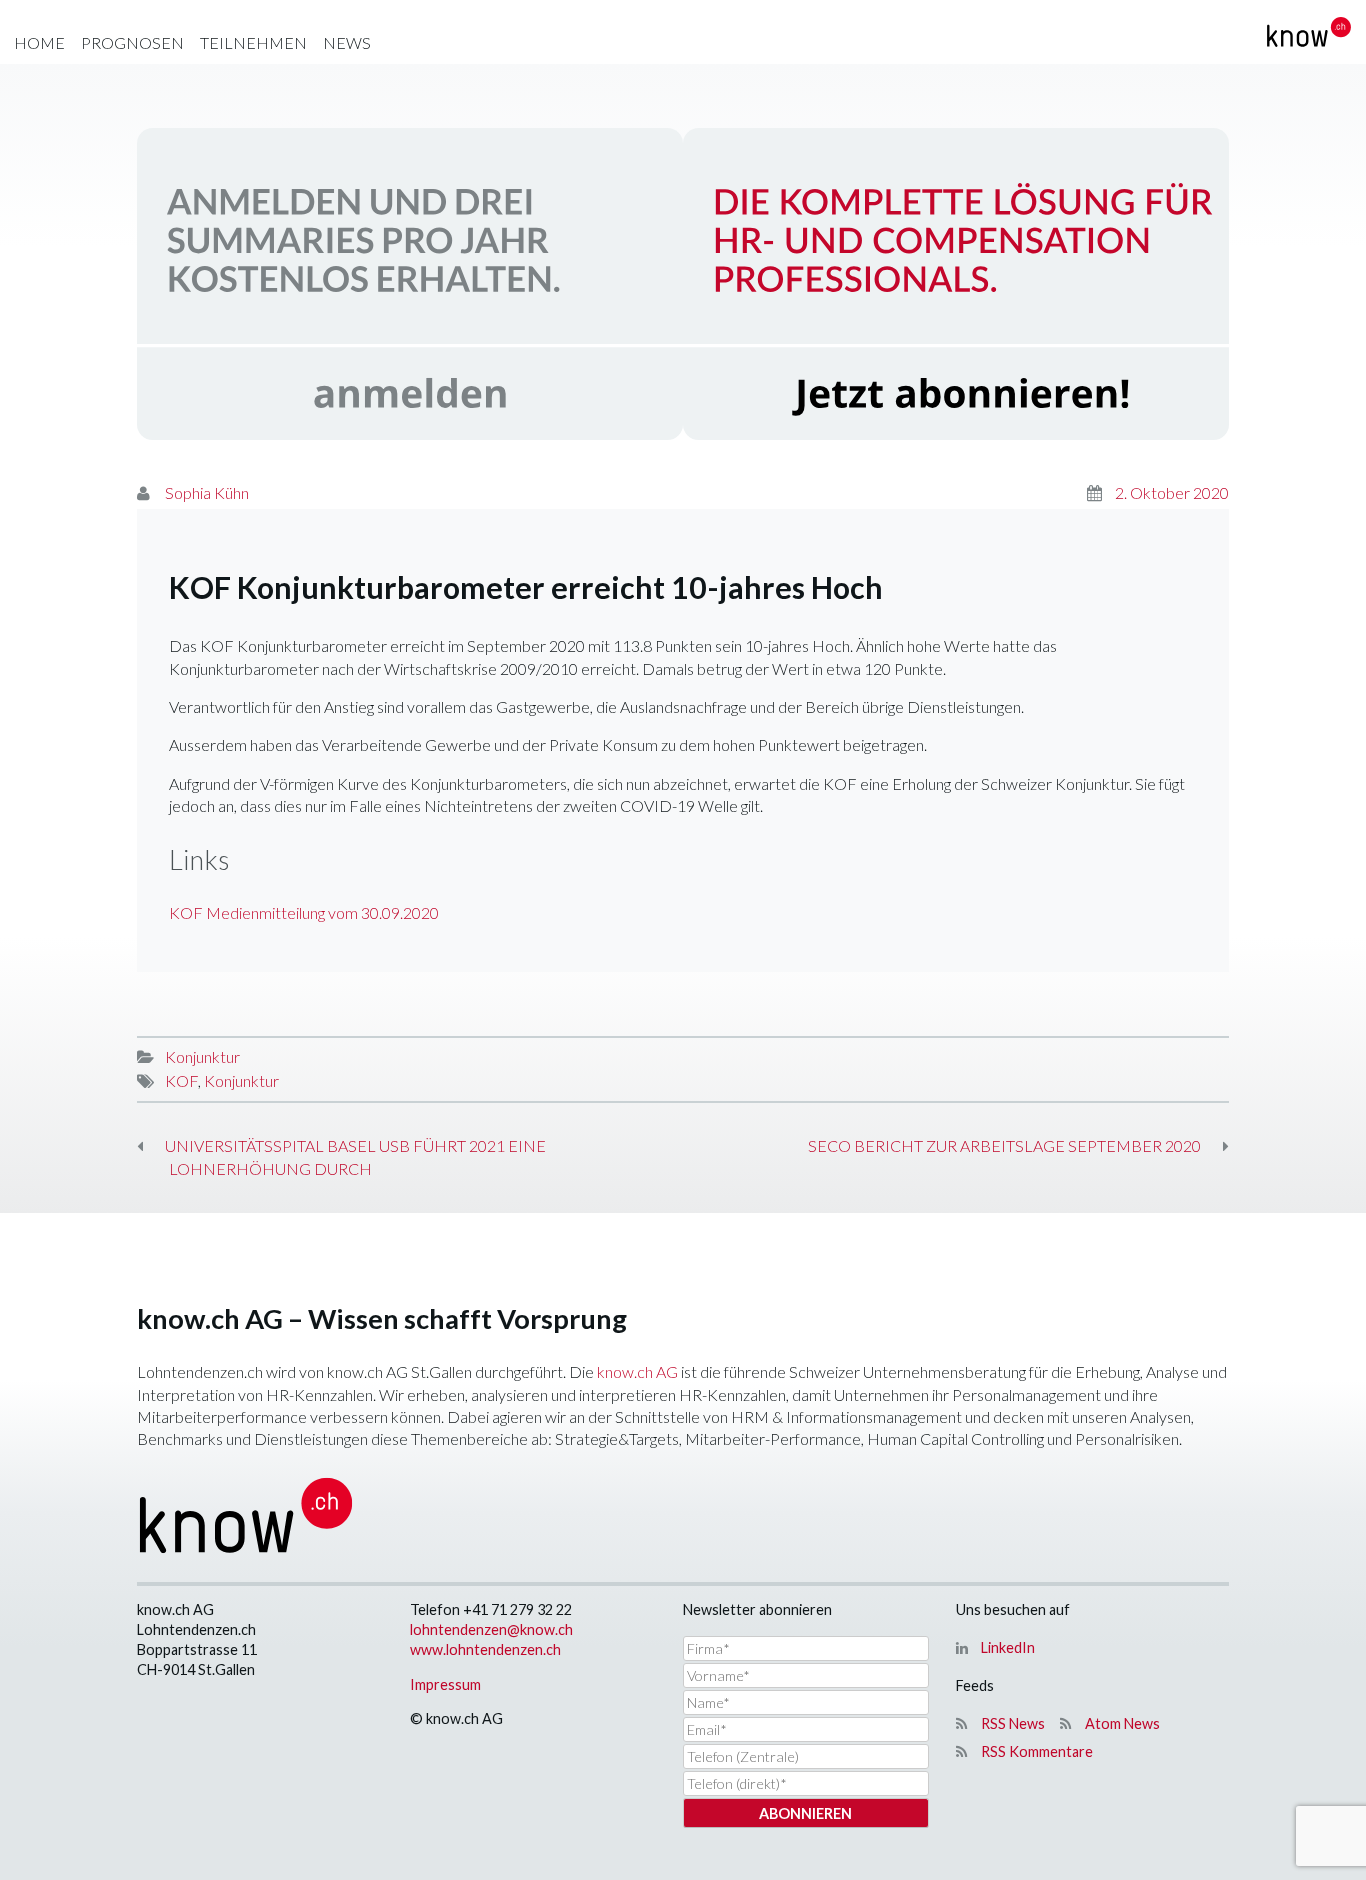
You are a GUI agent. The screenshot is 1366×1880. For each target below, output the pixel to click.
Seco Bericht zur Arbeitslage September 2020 (1004, 1145)
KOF (181, 1080)
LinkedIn (1008, 1647)
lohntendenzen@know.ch (491, 1629)
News (347, 42)
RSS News (1013, 1723)
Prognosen (132, 42)
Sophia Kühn (207, 492)
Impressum (445, 1684)
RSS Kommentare (1037, 1751)
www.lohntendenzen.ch (485, 1649)
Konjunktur (202, 1056)
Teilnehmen (253, 42)
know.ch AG (637, 1371)
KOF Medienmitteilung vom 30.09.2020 (304, 912)
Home (39, 42)
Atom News (1122, 1723)
